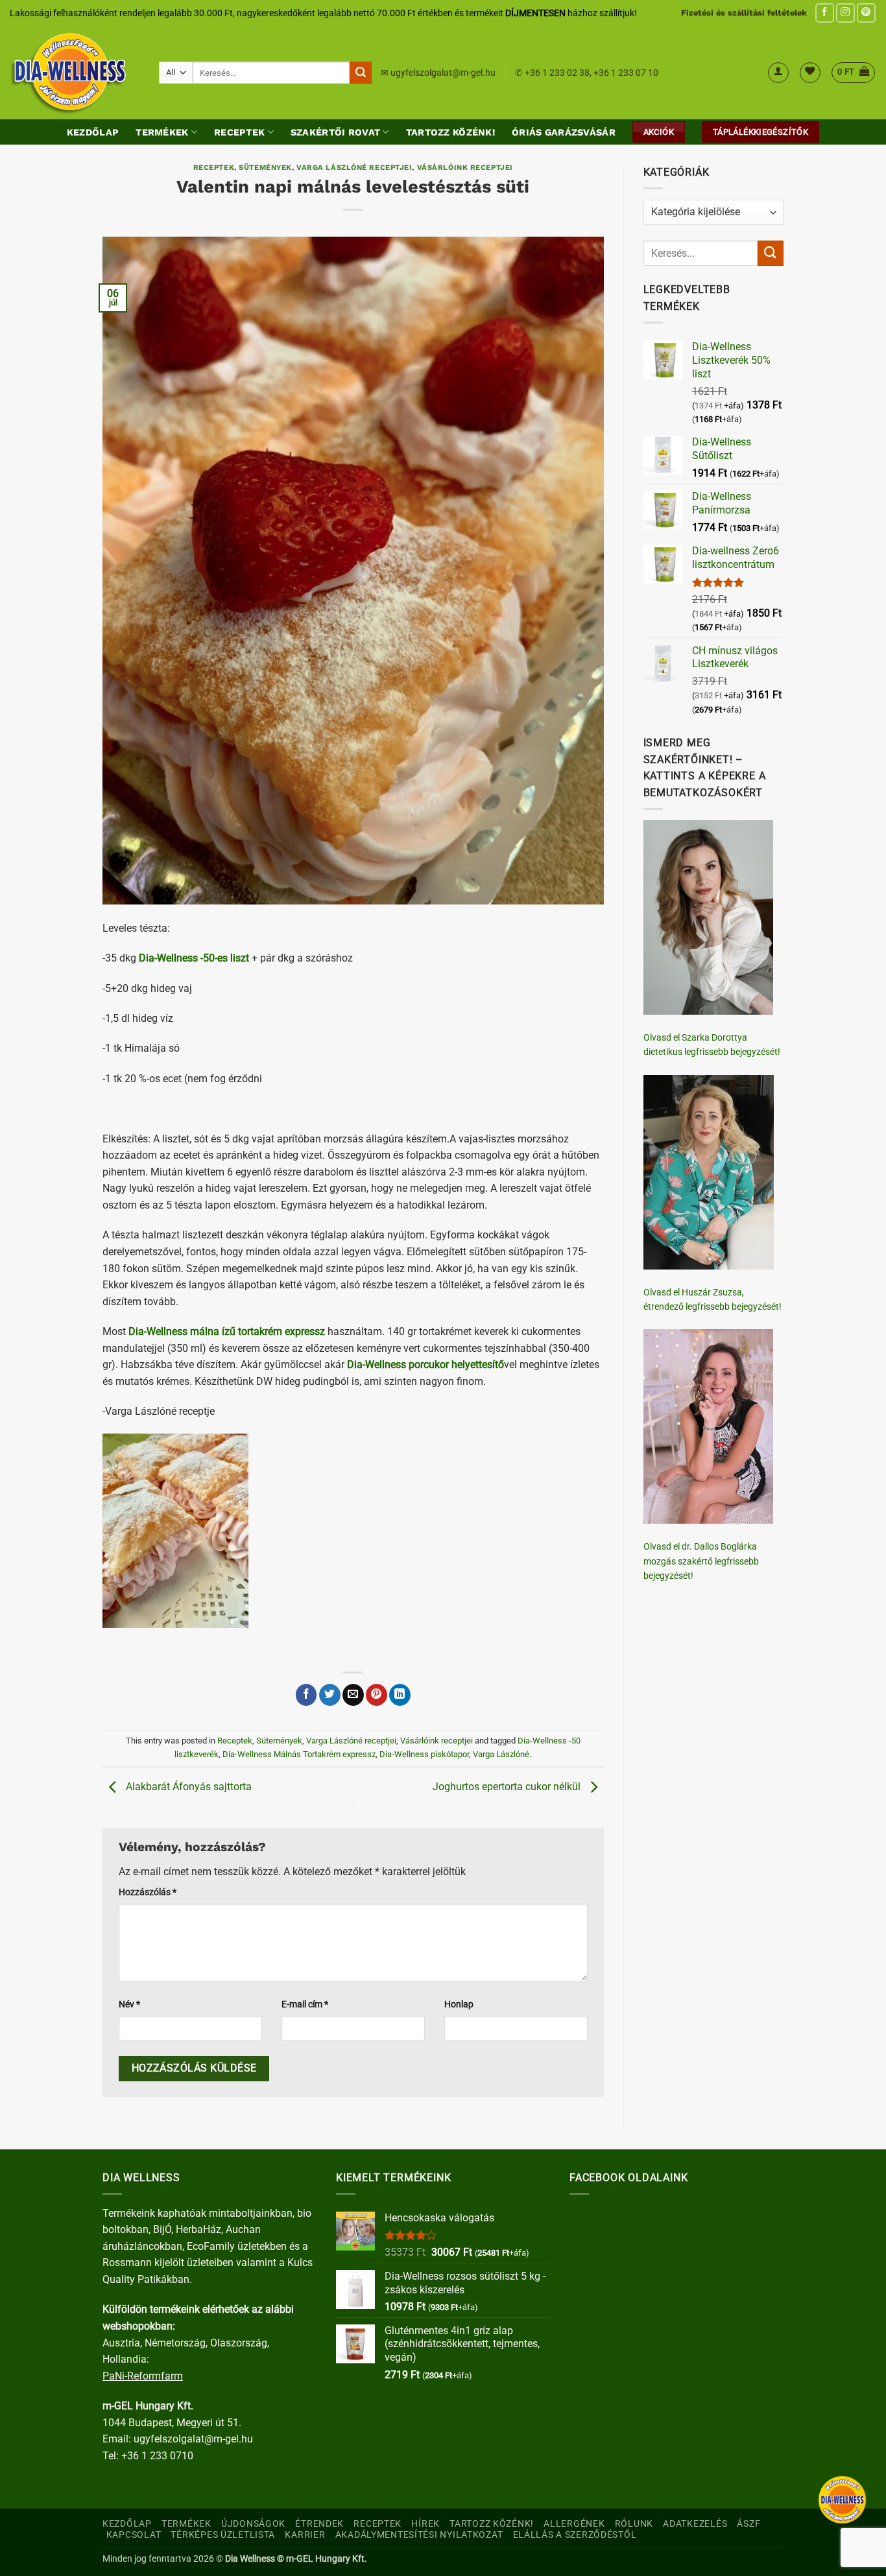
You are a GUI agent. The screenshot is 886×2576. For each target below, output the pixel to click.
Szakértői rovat (335, 132)
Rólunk (634, 2524)
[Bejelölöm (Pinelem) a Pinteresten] (377, 1695)
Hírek (425, 2524)
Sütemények (265, 168)
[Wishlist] (810, 73)
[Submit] (361, 73)
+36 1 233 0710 (157, 2456)
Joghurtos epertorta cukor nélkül (508, 1787)
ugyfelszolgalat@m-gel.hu (443, 73)
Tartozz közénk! (450, 132)
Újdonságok (253, 2524)
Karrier (305, 2535)
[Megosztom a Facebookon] (306, 1695)
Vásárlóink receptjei (465, 168)
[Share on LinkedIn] (400, 1695)
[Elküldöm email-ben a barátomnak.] (353, 1695)
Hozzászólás (148, 1892)
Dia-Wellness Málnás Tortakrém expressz (299, 1754)
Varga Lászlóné (501, 1754)
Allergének (574, 2524)
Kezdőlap (93, 132)
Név (129, 2004)
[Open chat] (842, 2500)
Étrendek (319, 2524)
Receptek (239, 132)
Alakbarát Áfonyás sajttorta (187, 1787)
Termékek (162, 132)
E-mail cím (305, 2004)
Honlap (459, 2004)
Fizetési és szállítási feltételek (744, 13)
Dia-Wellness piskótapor (424, 1754)
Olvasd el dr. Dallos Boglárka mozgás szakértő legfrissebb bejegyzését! (701, 1561)
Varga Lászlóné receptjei (354, 168)
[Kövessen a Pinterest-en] (866, 13)
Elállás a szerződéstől (575, 2535)
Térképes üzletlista (223, 2535)
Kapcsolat (134, 2535)
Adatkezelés (695, 2524)
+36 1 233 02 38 (557, 73)
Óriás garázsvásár (564, 132)
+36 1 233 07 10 (626, 73)
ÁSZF (748, 2524)
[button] (778, 73)
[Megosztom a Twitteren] (330, 1695)
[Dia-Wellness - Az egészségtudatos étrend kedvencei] (75, 73)
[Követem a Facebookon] (825, 13)
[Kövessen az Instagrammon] (845, 13)
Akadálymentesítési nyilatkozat (419, 2535)
